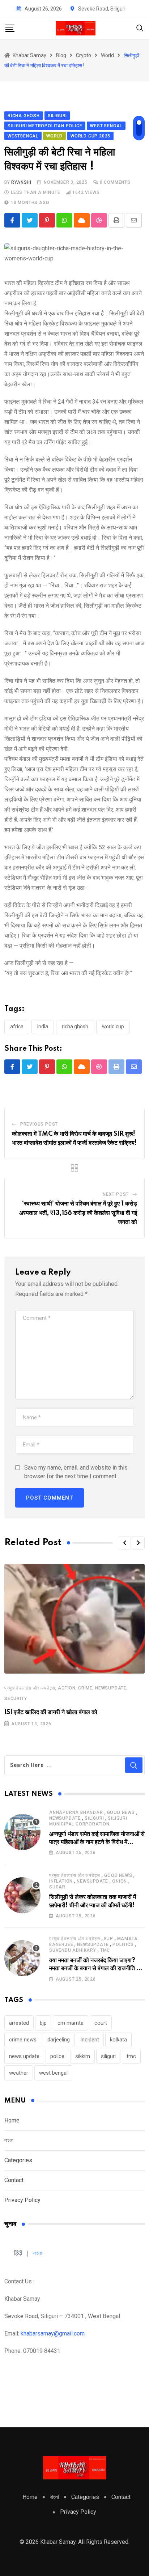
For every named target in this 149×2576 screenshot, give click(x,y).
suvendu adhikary (73, 1950)
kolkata (118, 2040)
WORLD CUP (113, 1026)
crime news (23, 2040)
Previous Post (39, 1124)
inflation (61, 1881)
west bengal (53, 2073)
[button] (124, 1543)
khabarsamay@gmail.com (53, 2333)
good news (121, 1812)
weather (19, 2073)
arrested (19, 2023)
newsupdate (111, 1688)
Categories (18, 2160)
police (57, 2056)
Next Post (116, 1194)
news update (24, 2056)
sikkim (83, 2056)
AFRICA (17, 1026)
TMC (105, 1950)
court (101, 2023)
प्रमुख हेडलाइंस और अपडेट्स (30, 1688)
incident (90, 2040)
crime (85, 1688)
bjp (108, 1939)
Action (67, 1688)
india (43, 1026)
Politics (123, 1944)
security (16, 1699)
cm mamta (71, 2023)
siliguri (94, 1818)
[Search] (140, 28)
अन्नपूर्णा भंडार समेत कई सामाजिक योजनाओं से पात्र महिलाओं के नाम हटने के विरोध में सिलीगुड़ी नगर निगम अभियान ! (97, 1842)
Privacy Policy (22, 2200)
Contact (14, 2180)
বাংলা (9, 2140)
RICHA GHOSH (75, 1026)
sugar (57, 1887)
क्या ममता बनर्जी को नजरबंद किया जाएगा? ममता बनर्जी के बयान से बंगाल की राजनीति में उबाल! (94, 1969)
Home (12, 2120)
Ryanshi (21, 182)
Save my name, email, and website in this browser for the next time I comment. (76, 1472)
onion (120, 1881)
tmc (131, 2056)
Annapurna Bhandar (76, 1812)
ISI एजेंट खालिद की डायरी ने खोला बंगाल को (51, 1712)
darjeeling (59, 2040)
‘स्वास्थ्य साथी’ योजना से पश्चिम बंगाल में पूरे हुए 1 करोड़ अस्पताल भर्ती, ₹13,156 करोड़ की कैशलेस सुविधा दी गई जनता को (78, 1213)
